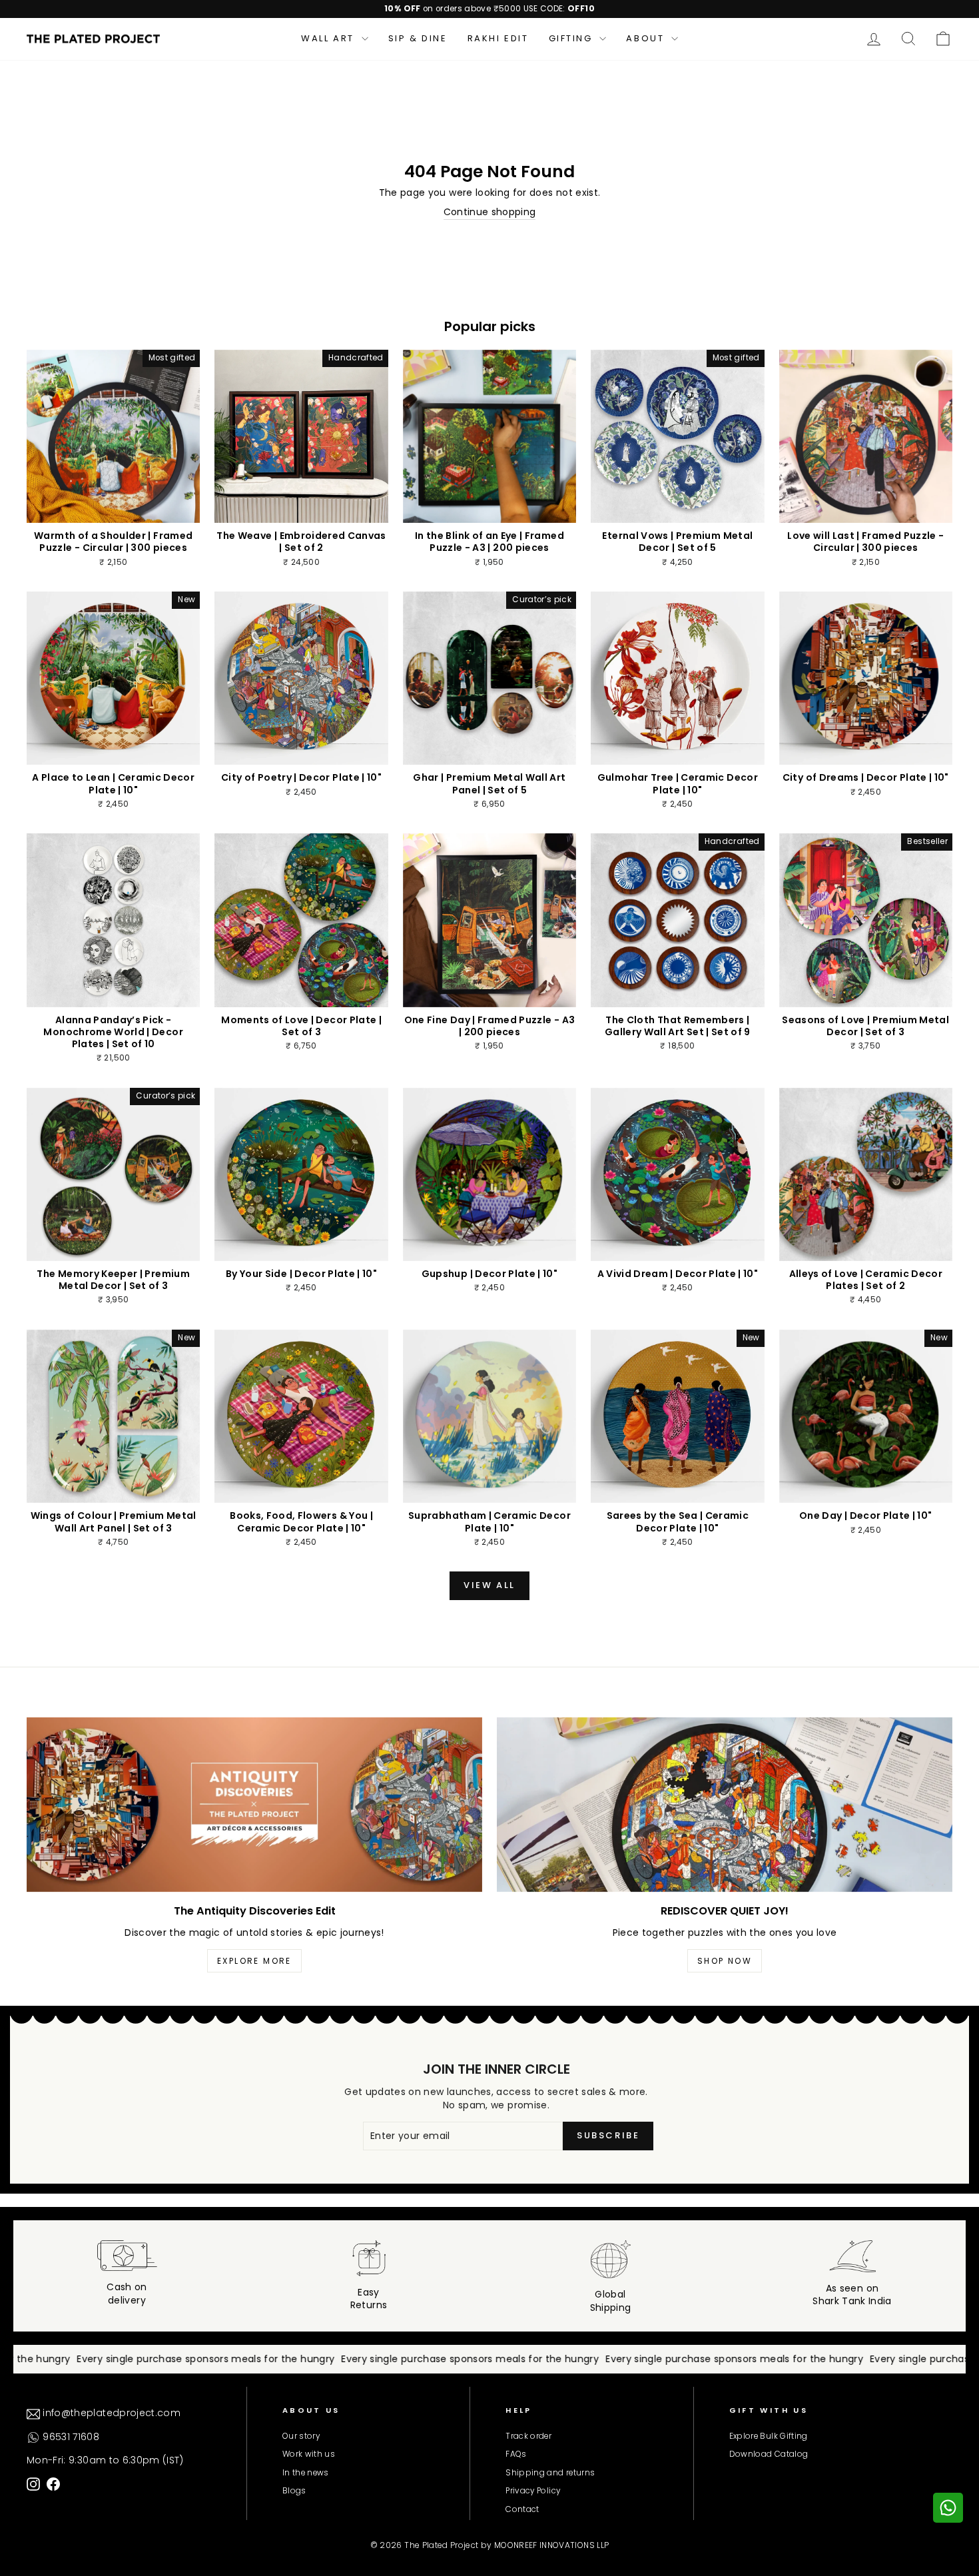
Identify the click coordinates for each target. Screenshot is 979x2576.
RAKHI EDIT (498, 38)
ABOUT (647, 38)
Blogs (294, 2491)
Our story (301, 2436)
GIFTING (573, 38)
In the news (306, 2473)
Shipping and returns (550, 2473)
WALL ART (329, 38)
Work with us (309, 2454)
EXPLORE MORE (254, 1961)
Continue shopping (490, 212)
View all (489, 1585)
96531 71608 (70, 2437)
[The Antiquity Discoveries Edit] (254, 1805)
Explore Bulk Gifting (769, 2436)
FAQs (516, 2454)
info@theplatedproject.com (110, 2413)
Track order (528, 2436)
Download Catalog (769, 2454)
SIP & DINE (418, 38)
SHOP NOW (725, 1961)
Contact (522, 2509)
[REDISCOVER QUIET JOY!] (725, 1805)
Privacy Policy (533, 2491)
